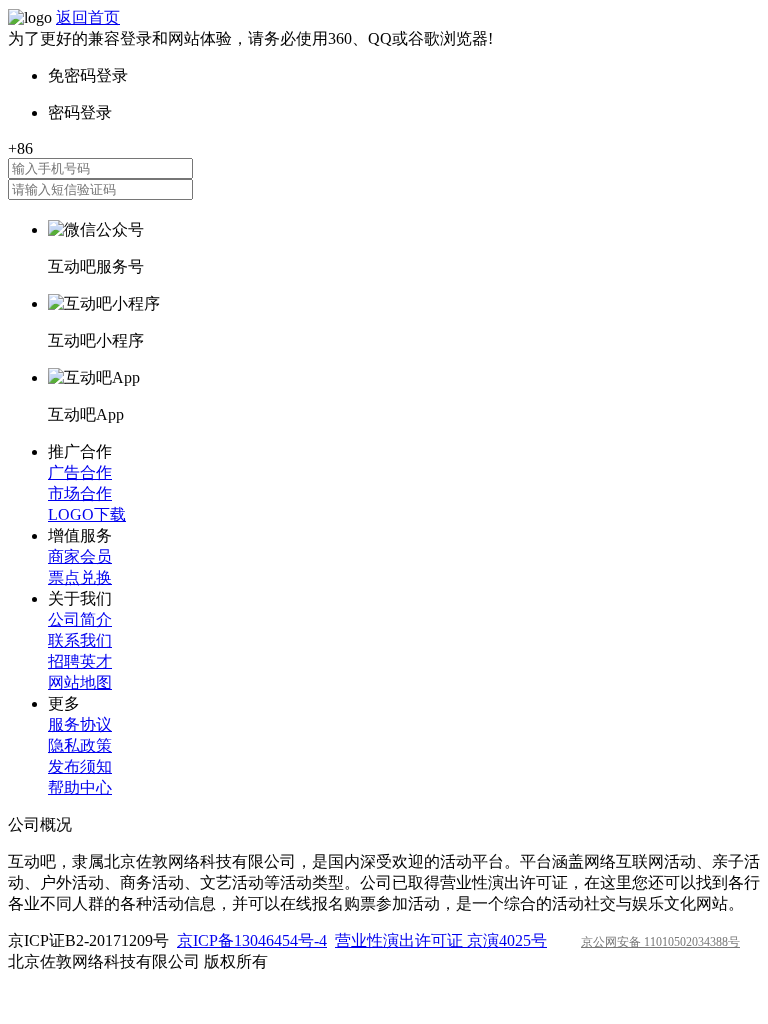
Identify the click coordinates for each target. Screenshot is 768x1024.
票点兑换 (80, 577)
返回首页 (88, 17)
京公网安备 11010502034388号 (660, 942)
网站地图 (80, 682)
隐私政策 (80, 745)
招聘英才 (80, 661)
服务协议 (80, 724)
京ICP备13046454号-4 (252, 940)
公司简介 (80, 619)
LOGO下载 (87, 514)
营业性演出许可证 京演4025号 (441, 940)
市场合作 (80, 493)
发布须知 (80, 766)
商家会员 (80, 556)
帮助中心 (80, 787)
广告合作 (80, 472)
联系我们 (80, 640)
